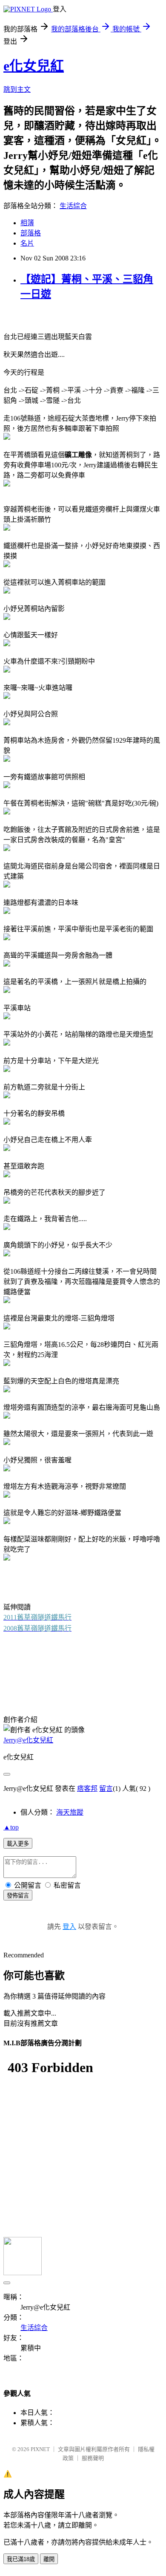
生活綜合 (73, 206)
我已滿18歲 (21, 2559)
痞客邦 (87, 1788)
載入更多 (18, 1844)
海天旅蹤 (70, 1812)
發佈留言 (18, 1896)
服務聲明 (93, 2458)
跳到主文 (17, 89)
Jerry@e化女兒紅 (28, 1740)
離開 (49, 2559)
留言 (106, 1788)
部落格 (31, 233)
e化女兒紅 (34, 66)
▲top (11, 1827)
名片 (27, 243)
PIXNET (40, 2449)
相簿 (27, 223)
